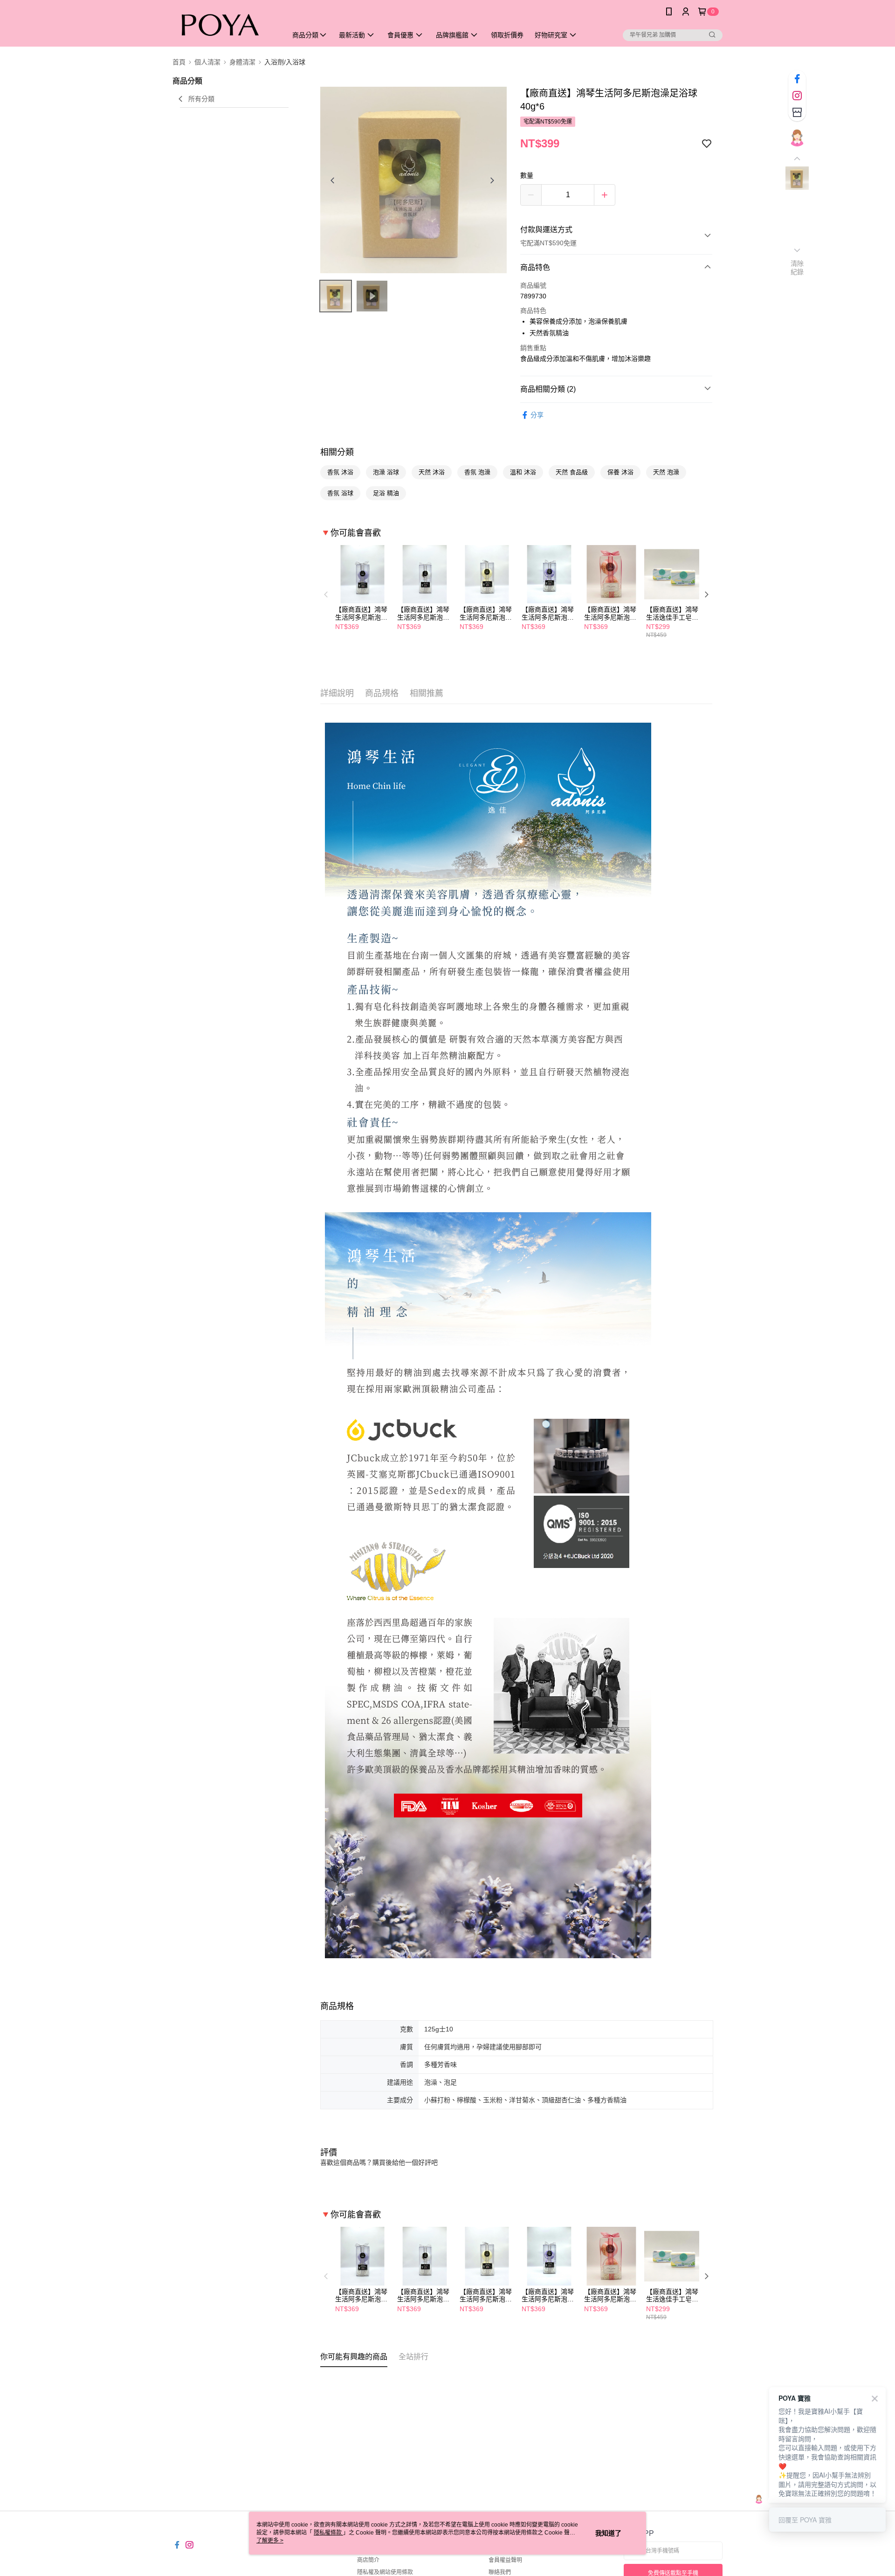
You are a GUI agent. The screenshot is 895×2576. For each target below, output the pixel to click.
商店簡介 (368, 2560)
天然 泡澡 (666, 472)
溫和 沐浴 (523, 472)
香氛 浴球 (340, 493)
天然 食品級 (572, 472)
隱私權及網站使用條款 (385, 2572)
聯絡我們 (500, 2572)
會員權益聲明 (505, 2560)
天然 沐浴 (432, 472)
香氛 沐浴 (340, 472)
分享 (537, 415)
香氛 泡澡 (477, 472)
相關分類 (337, 452)
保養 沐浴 (620, 472)
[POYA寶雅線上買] (224, 24)
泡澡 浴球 (386, 472)
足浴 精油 (386, 493)
